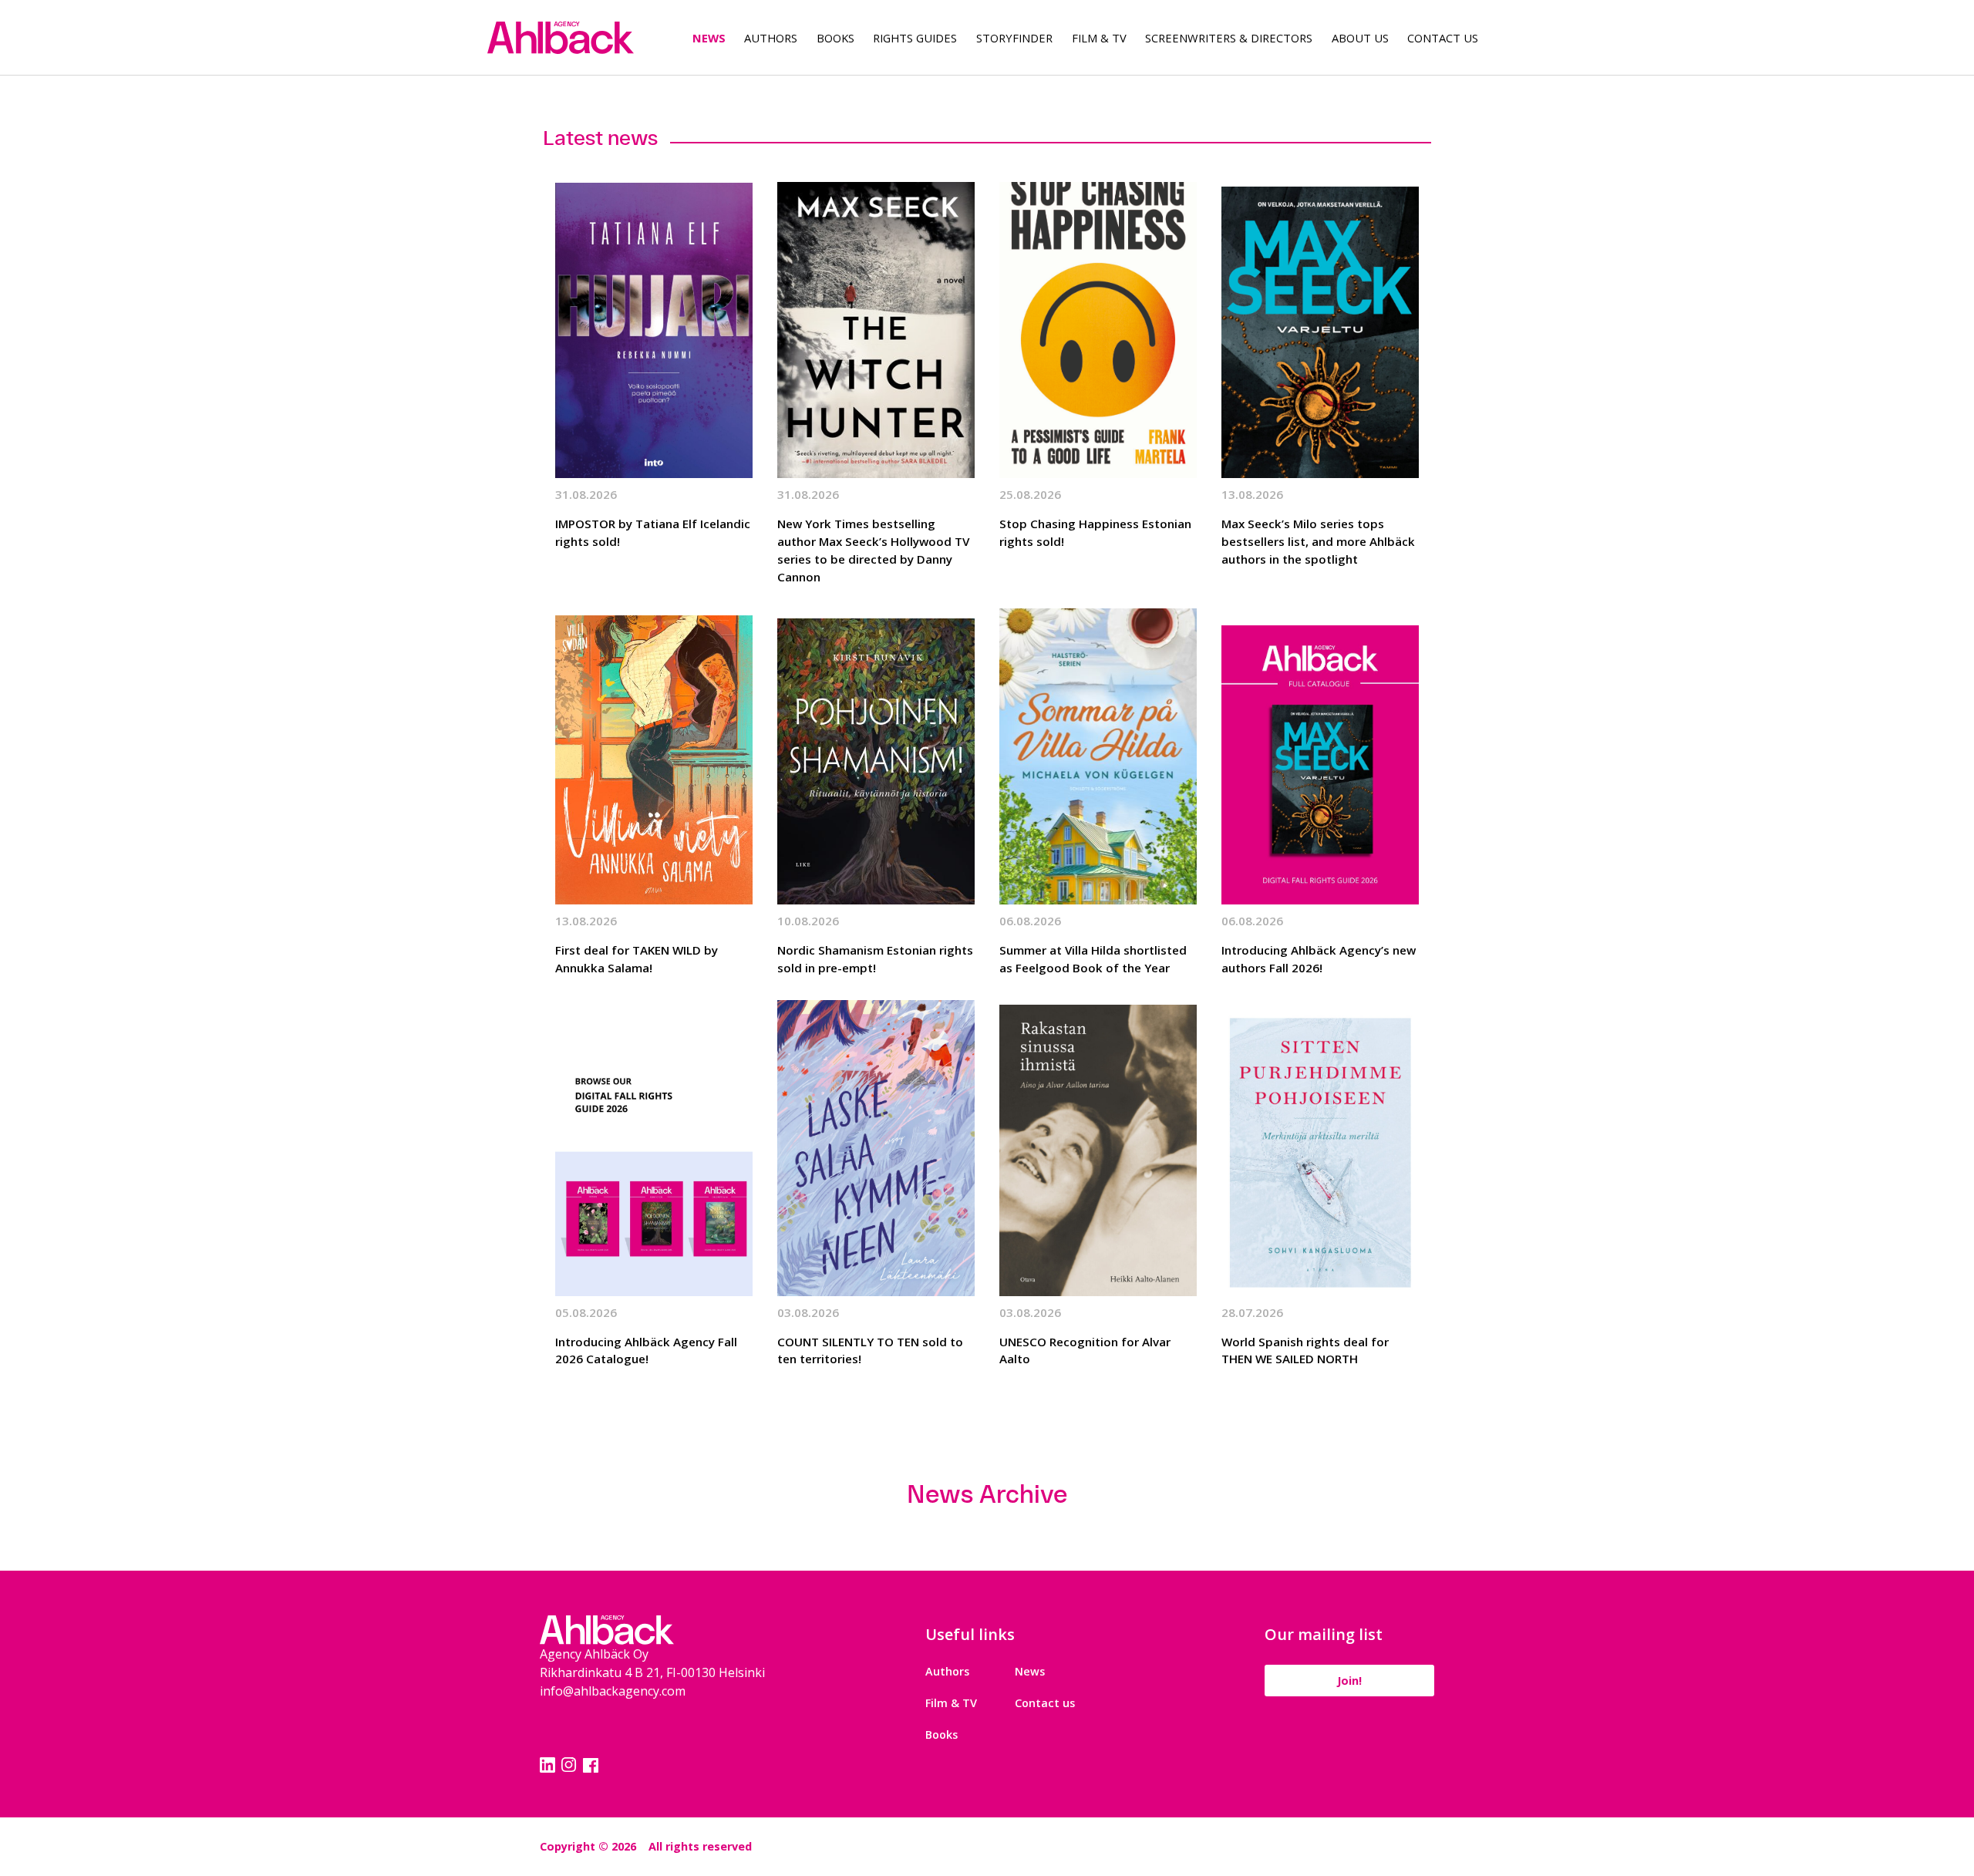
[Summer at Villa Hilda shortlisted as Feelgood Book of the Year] (1098, 756)
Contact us (1045, 1703)
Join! (1349, 1681)
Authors (771, 38)
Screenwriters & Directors (1229, 38)
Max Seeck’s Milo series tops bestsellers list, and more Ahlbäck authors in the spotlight (1318, 541)
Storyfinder (1014, 38)
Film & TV (1099, 38)
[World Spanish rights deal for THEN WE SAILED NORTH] (1320, 1148)
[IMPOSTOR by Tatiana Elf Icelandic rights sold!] (654, 330)
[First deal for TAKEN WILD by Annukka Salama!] (654, 756)
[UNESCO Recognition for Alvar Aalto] (1098, 1148)
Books (835, 38)
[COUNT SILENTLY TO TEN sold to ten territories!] (876, 1148)
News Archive (987, 1494)
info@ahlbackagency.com (613, 1691)
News (709, 38)
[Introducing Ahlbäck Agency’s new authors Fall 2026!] (1320, 756)
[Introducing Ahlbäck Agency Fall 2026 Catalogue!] (654, 1148)
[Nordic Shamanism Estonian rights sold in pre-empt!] (876, 756)
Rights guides (915, 38)
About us (1360, 38)
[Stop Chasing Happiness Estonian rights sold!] (1098, 330)
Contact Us (1443, 38)
